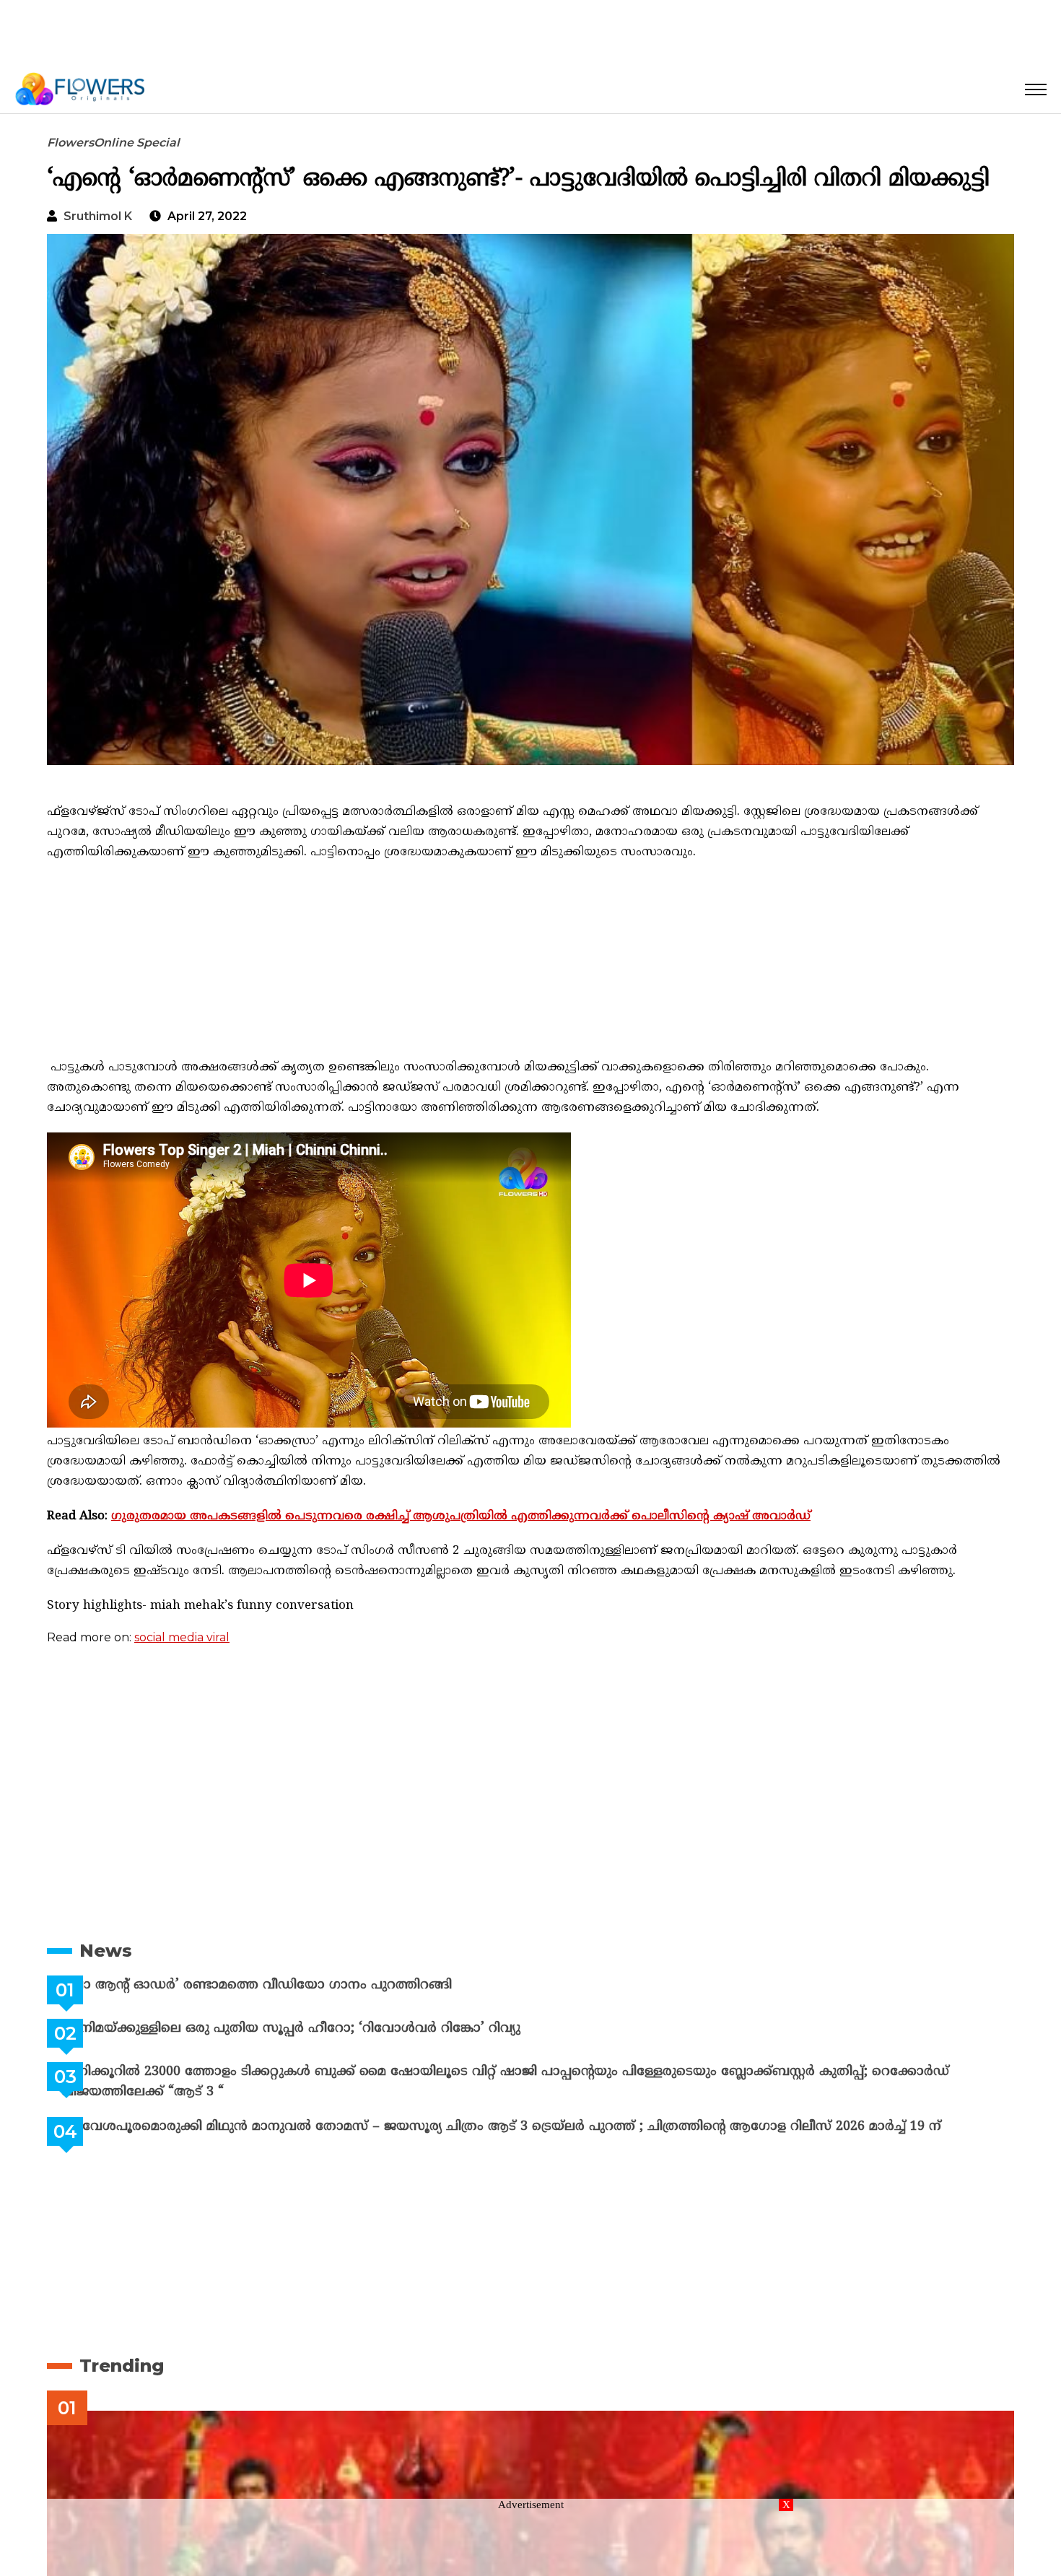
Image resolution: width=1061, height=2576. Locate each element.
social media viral (182, 1637)
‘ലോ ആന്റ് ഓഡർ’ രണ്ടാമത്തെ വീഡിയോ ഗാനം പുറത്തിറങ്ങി (293, 1985)
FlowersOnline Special (113, 143)
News (106, 1951)
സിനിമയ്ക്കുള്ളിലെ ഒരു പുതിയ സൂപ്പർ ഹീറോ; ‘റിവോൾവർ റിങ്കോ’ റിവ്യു (327, 2029)
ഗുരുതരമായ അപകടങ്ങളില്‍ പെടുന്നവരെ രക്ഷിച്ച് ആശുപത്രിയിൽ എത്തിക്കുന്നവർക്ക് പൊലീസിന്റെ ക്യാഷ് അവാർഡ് (461, 1516)
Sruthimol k (98, 216)
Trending (122, 2366)
